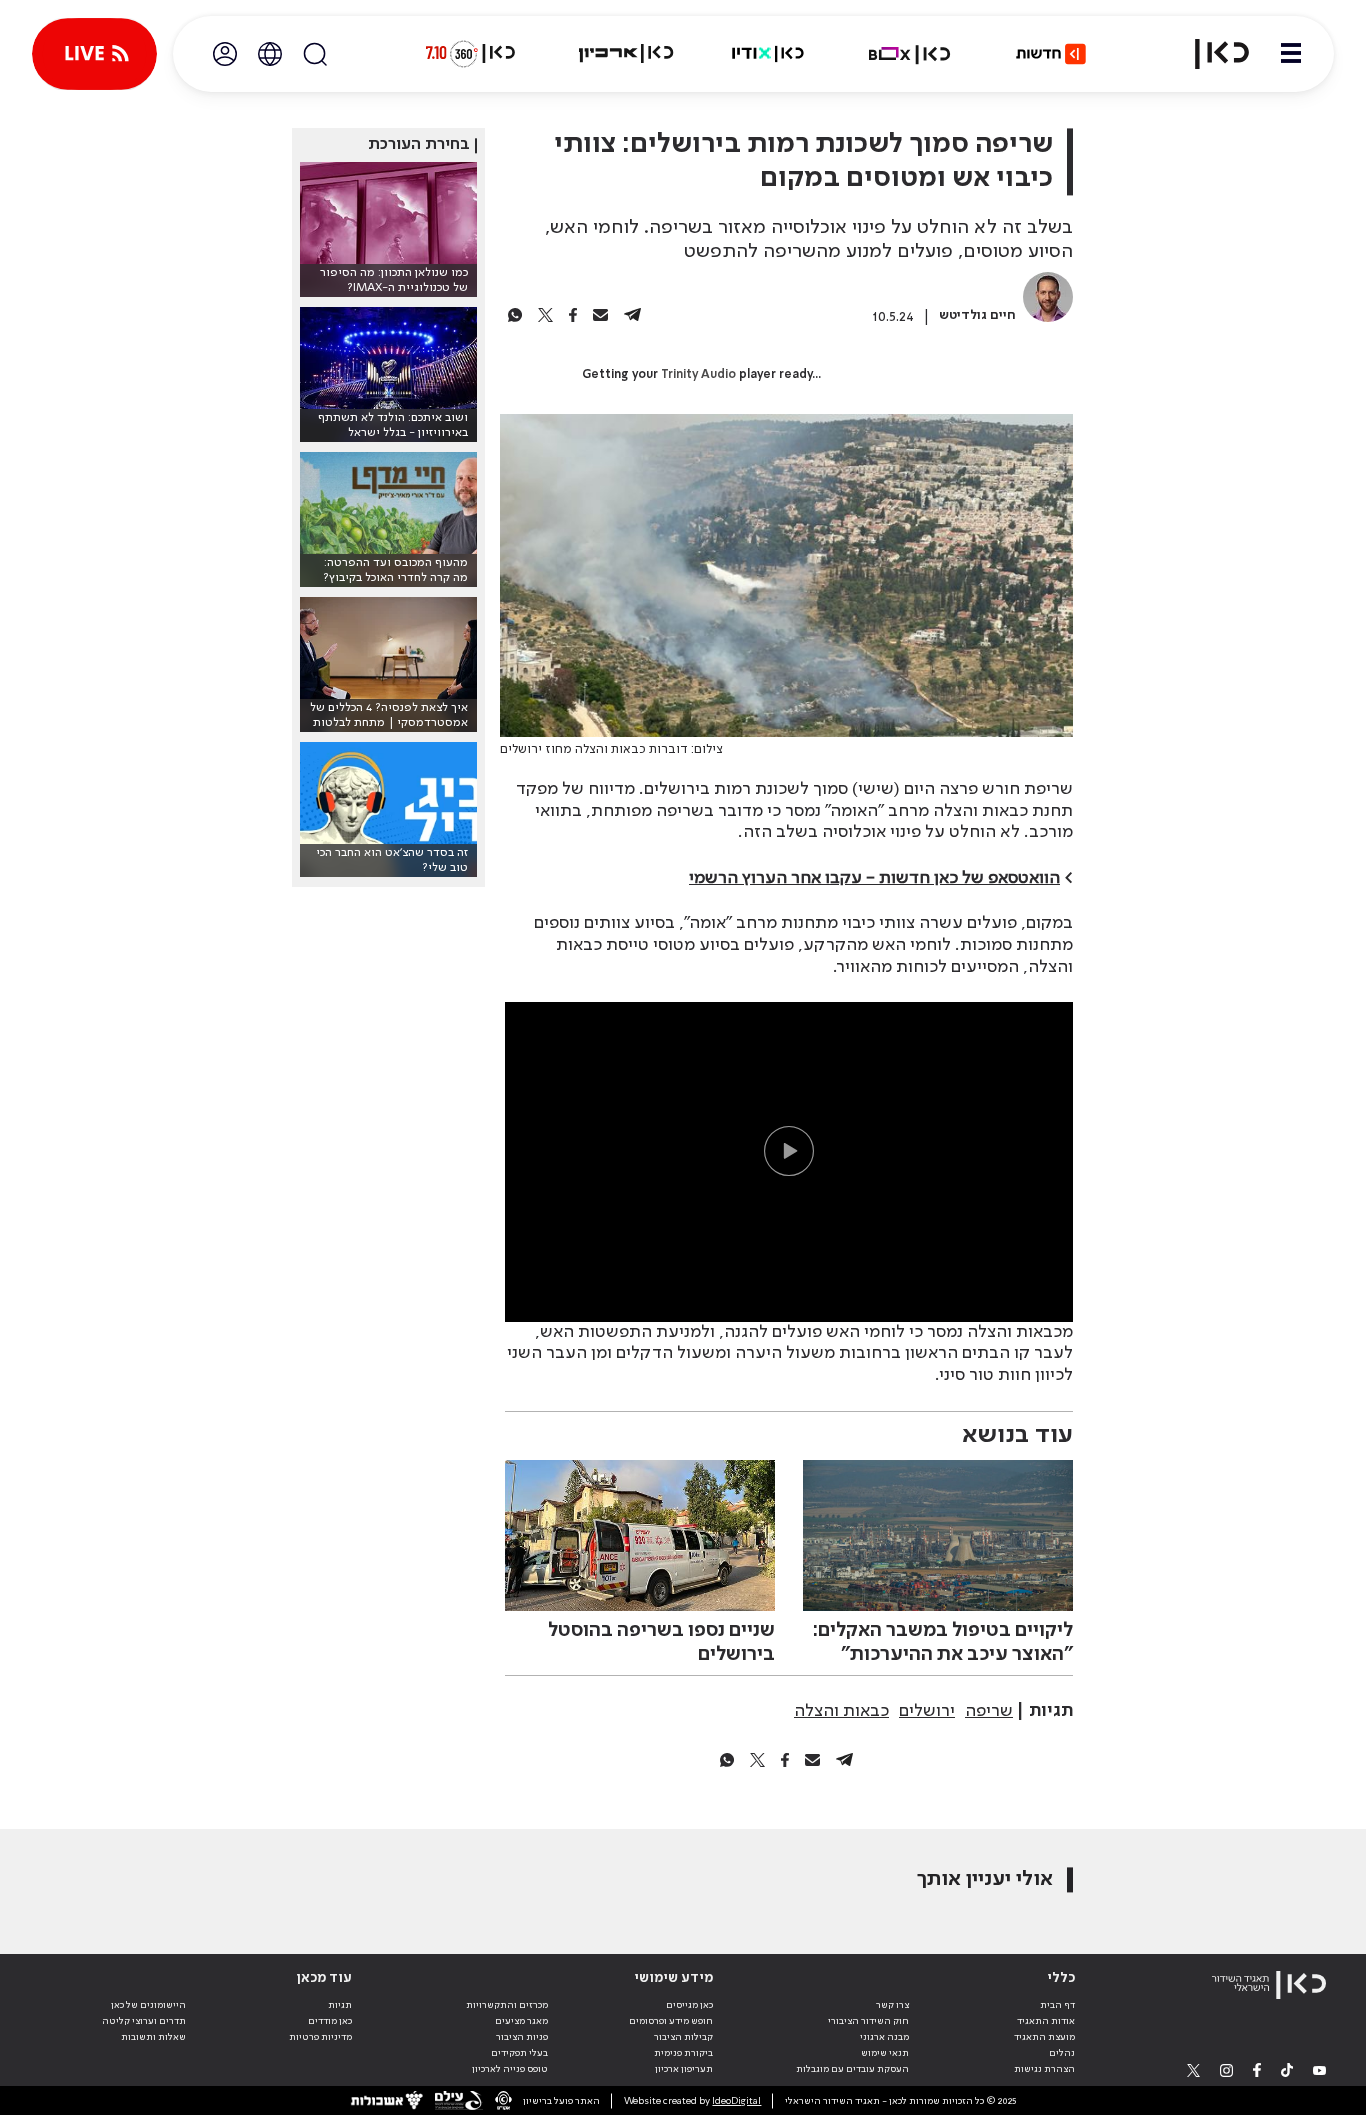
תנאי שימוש (885, 2053)
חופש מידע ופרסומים (671, 2021)
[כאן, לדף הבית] (1210, 54)
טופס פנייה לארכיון (510, 2069)
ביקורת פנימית (683, 2053)
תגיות (340, 2005)
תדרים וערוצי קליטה (144, 2021)
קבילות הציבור (683, 2037)
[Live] (94, 54)
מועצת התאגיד (1044, 2037)
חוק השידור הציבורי (868, 2021)
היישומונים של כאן (148, 2005)
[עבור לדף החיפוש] (315, 54)
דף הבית (1057, 2005)
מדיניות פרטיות (320, 2037)
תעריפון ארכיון (684, 2068)
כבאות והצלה (841, 1711)
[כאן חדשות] (1051, 54)
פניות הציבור (522, 2037)
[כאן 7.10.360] (470, 54)
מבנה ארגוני (884, 2037)
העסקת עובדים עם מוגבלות (852, 2069)
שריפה (989, 1711)
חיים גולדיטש (977, 315)
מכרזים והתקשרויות (507, 2005)
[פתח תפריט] (1291, 54)
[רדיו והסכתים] (768, 54)
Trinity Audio (698, 375)
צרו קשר (892, 2005)
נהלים (1062, 2053)
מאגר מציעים (521, 2021)
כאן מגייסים (689, 2005)
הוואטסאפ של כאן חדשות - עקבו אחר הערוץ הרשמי (874, 878)
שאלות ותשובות (153, 2037)
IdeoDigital (736, 2101)
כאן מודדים (330, 2021)
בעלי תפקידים (519, 2053)
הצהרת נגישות (1044, 2069)
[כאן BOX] (910, 54)
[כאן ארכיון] (626, 54)
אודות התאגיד (1046, 2021)
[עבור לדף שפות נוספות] (270, 54)
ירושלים (927, 1711)
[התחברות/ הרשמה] (225, 54)
